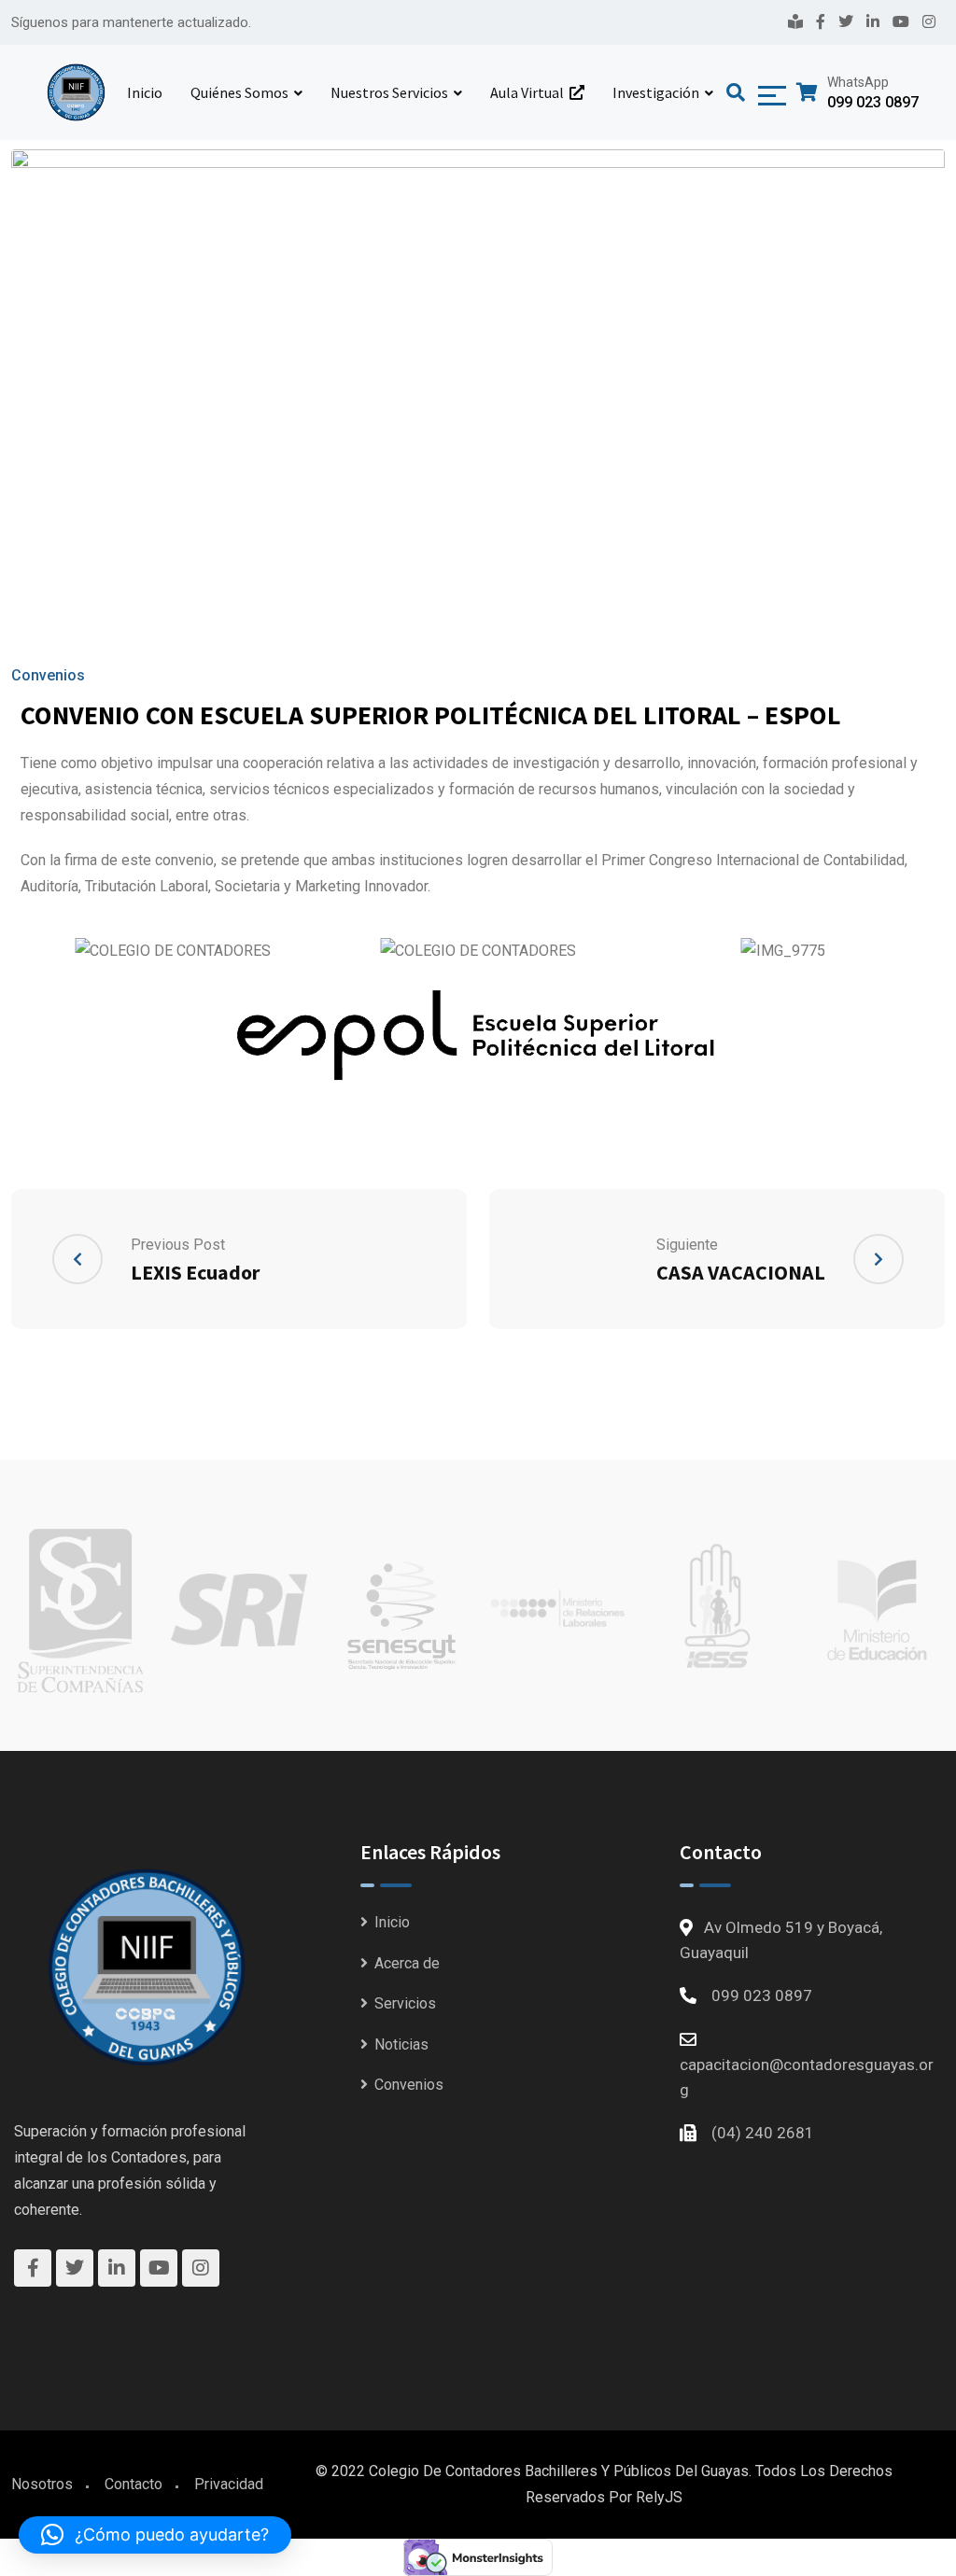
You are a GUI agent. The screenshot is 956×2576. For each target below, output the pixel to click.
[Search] (738, 92)
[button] (155, 2535)
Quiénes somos (239, 92)
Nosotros (42, 2484)
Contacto (134, 2484)
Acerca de (407, 1963)
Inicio (145, 92)
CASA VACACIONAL (741, 1272)
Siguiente (687, 1245)
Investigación (656, 92)
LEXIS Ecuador (195, 1272)
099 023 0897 (873, 102)
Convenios (48, 675)
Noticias (401, 2044)
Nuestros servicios (389, 92)
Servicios (405, 2003)
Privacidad (229, 2484)
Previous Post (178, 1245)
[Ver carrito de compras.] (807, 92)
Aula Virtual (530, 92)
